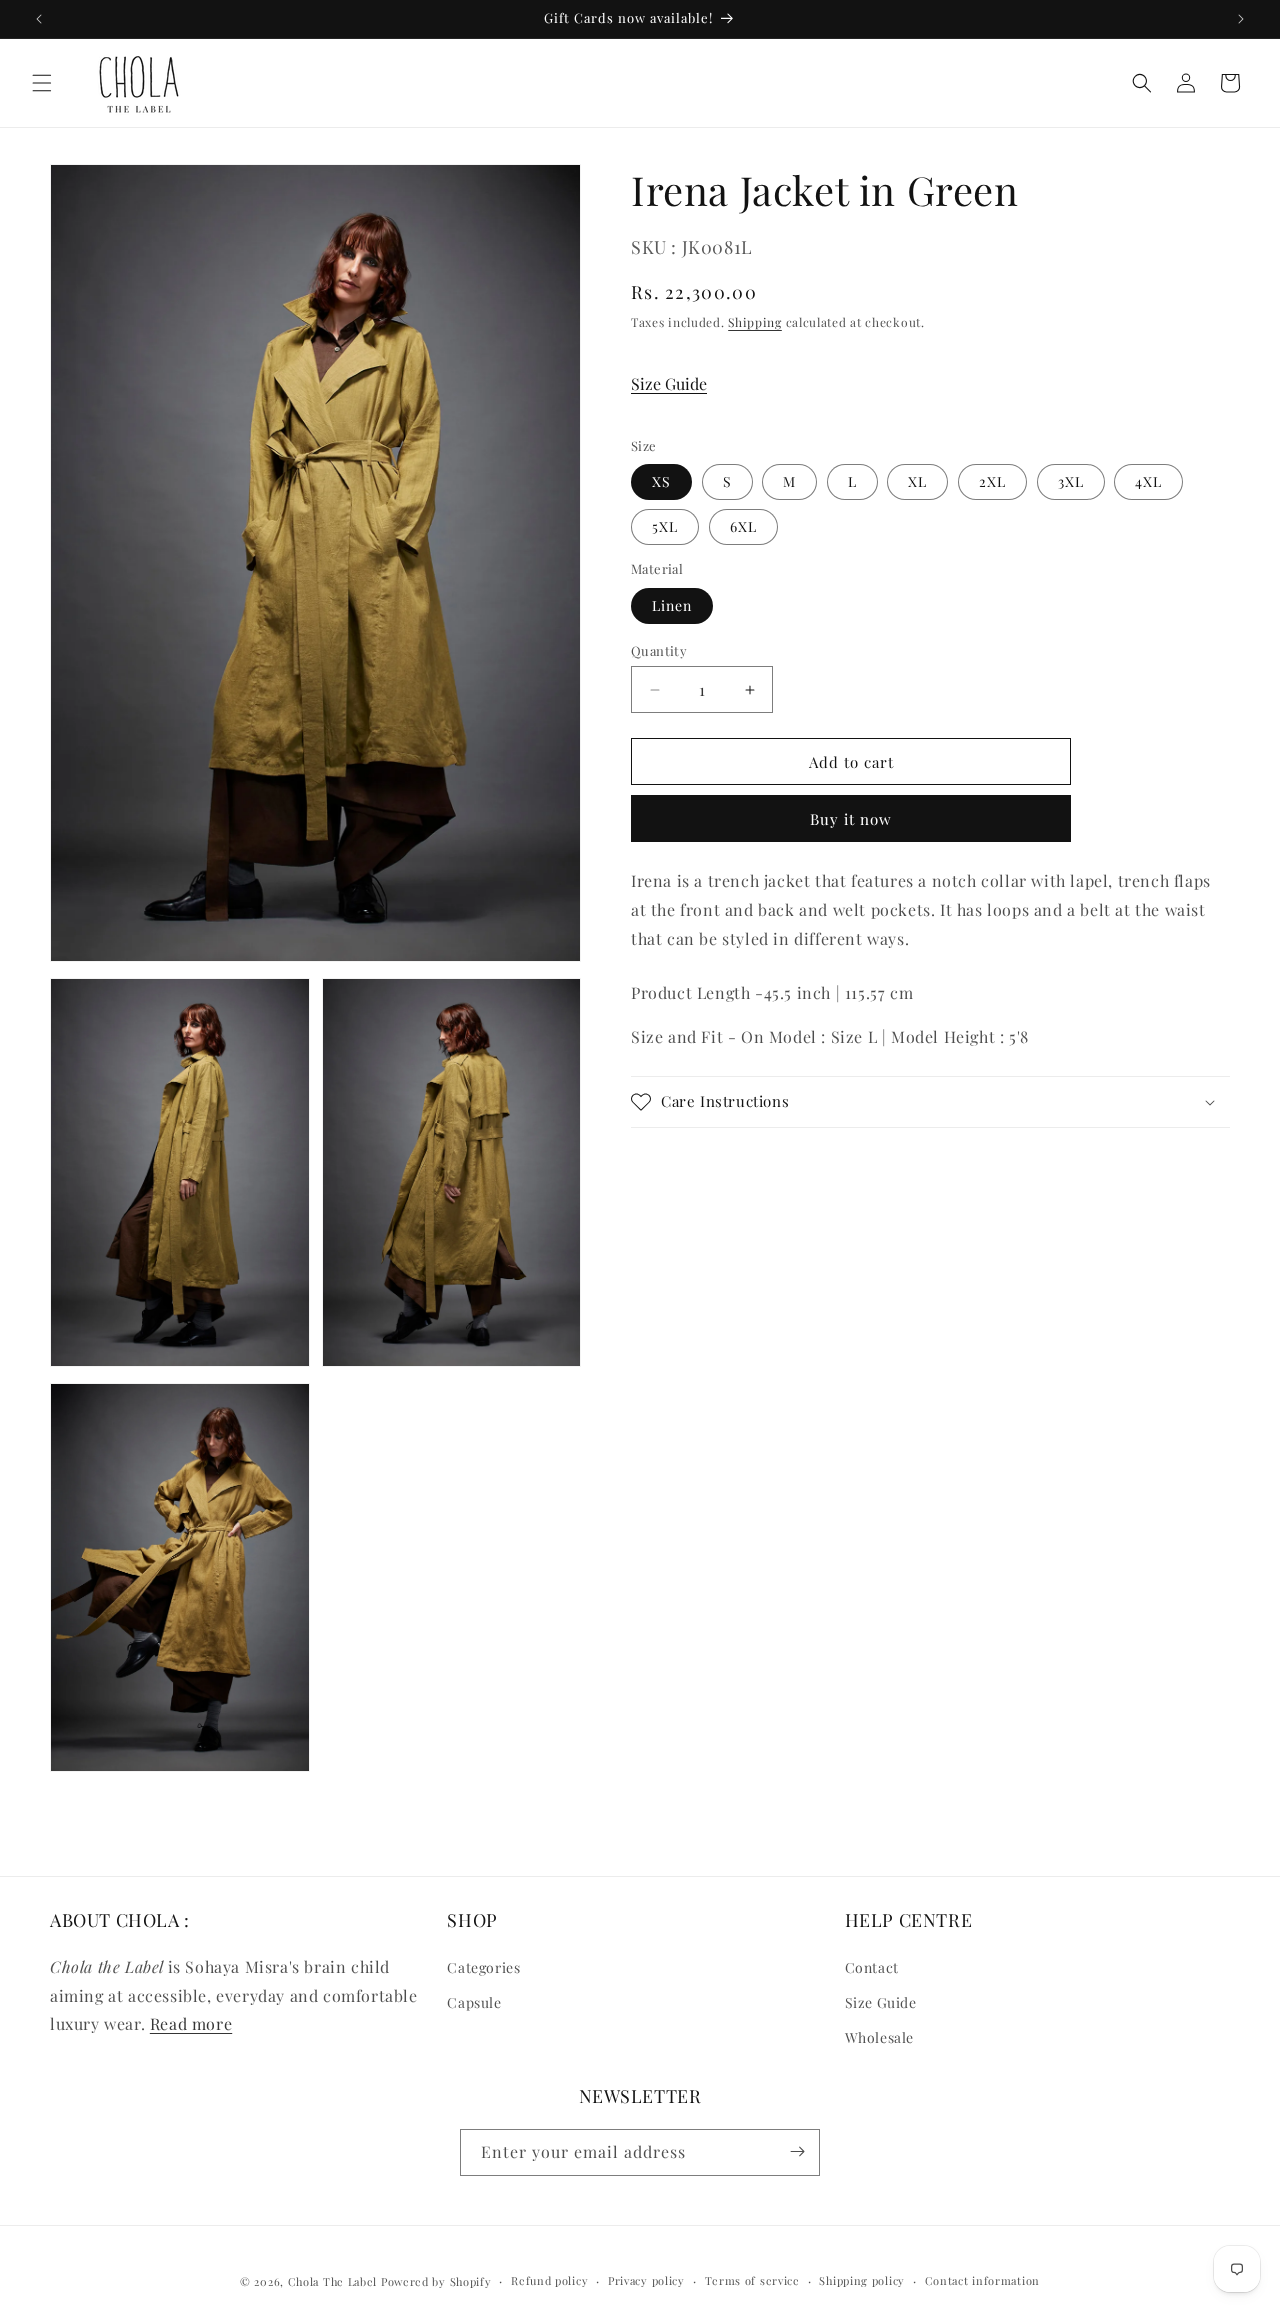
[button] (42, 83)
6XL (743, 526)
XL (917, 481)
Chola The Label (333, 2281)
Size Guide (669, 382)
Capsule (474, 2002)
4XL (1148, 481)
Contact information (982, 2280)
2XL (992, 481)
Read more (191, 2023)
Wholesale (879, 2037)
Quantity (659, 650)
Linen (672, 605)
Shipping (755, 321)
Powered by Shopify (436, 2281)
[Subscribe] (797, 2151)
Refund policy (549, 2280)
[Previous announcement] (39, 19)
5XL (665, 526)
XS (661, 481)
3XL (1071, 481)
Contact (872, 1966)
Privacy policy (646, 2280)
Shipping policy (862, 2280)
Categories (483, 1966)
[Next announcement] (1241, 19)
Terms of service (752, 2280)
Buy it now (851, 819)
